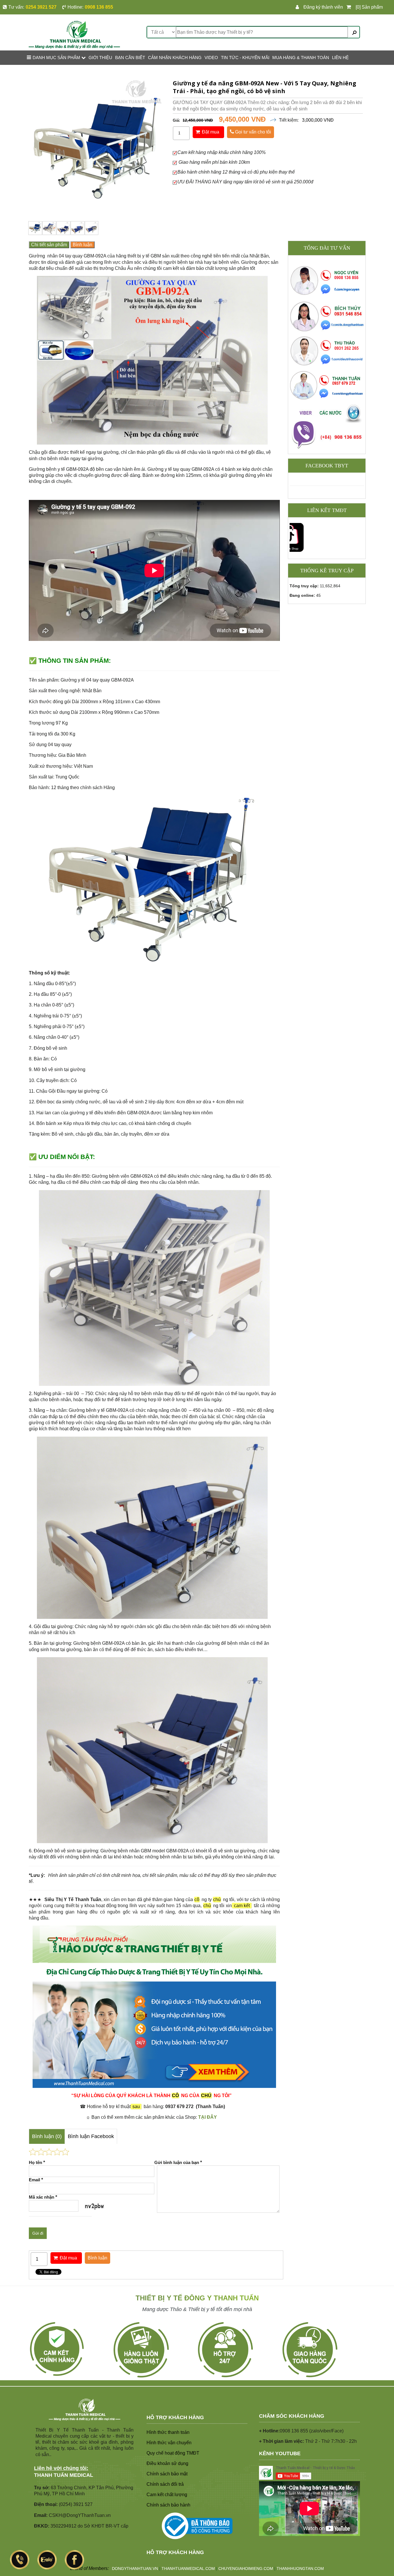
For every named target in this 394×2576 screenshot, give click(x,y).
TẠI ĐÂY (208, 2117)
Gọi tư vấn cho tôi (253, 132)
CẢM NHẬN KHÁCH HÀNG (175, 58)
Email (36, 2180)
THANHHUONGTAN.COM (300, 2569)
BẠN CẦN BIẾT (130, 58)
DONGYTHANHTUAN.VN (135, 2569)
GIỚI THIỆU (100, 58)
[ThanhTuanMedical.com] (74, 34)
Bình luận (82, 245)
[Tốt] (57, 2152)
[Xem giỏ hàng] (350, 7)
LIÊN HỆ (340, 58)
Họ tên (37, 2162)
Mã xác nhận (43, 2197)
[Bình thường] (49, 2152)
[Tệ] (41, 2152)
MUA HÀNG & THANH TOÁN (301, 58)
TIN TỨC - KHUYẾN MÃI (245, 58)
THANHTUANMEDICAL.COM (188, 2569)
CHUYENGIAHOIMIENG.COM (246, 2569)
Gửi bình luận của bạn (178, 2162)
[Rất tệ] (33, 2152)
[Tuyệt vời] (65, 2152)
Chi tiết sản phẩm (49, 245)
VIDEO (211, 58)
